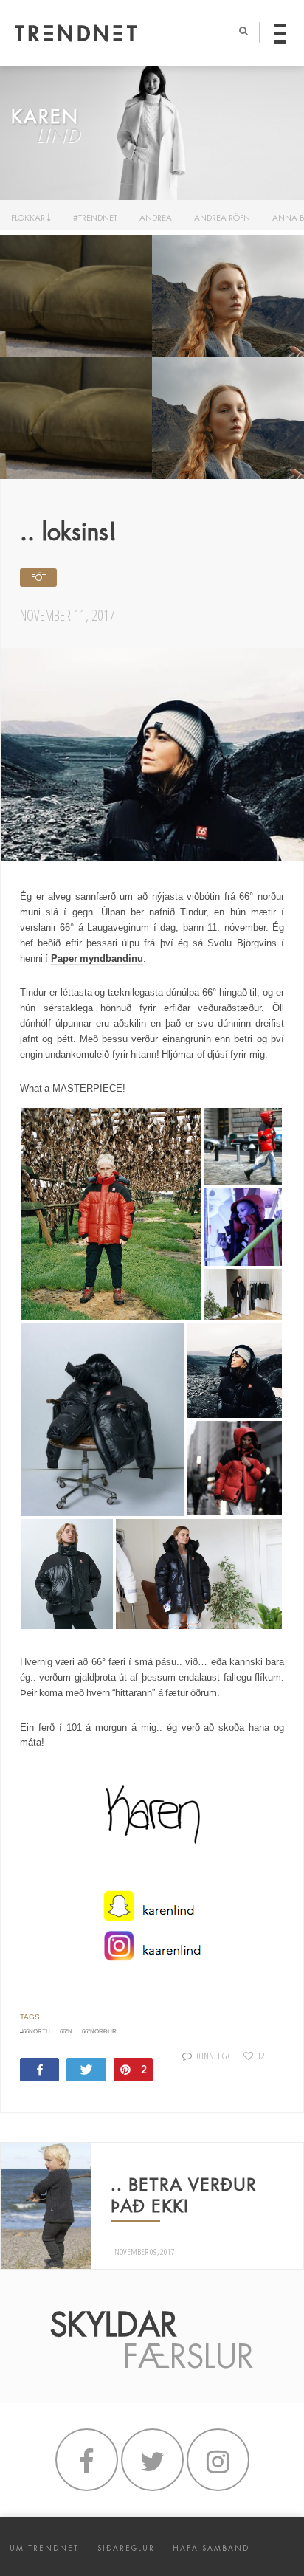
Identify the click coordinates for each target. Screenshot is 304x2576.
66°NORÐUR (99, 2032)
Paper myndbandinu (97, 958)
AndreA (156, 218)
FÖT (38, 578)
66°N (66, 2032)
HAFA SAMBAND (211, 2548)
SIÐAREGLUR (126, 2548)
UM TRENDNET (44, 2548)
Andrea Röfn (222, 218)
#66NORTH (35, 2032)
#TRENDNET (95, 218)
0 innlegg (215, 2056)
